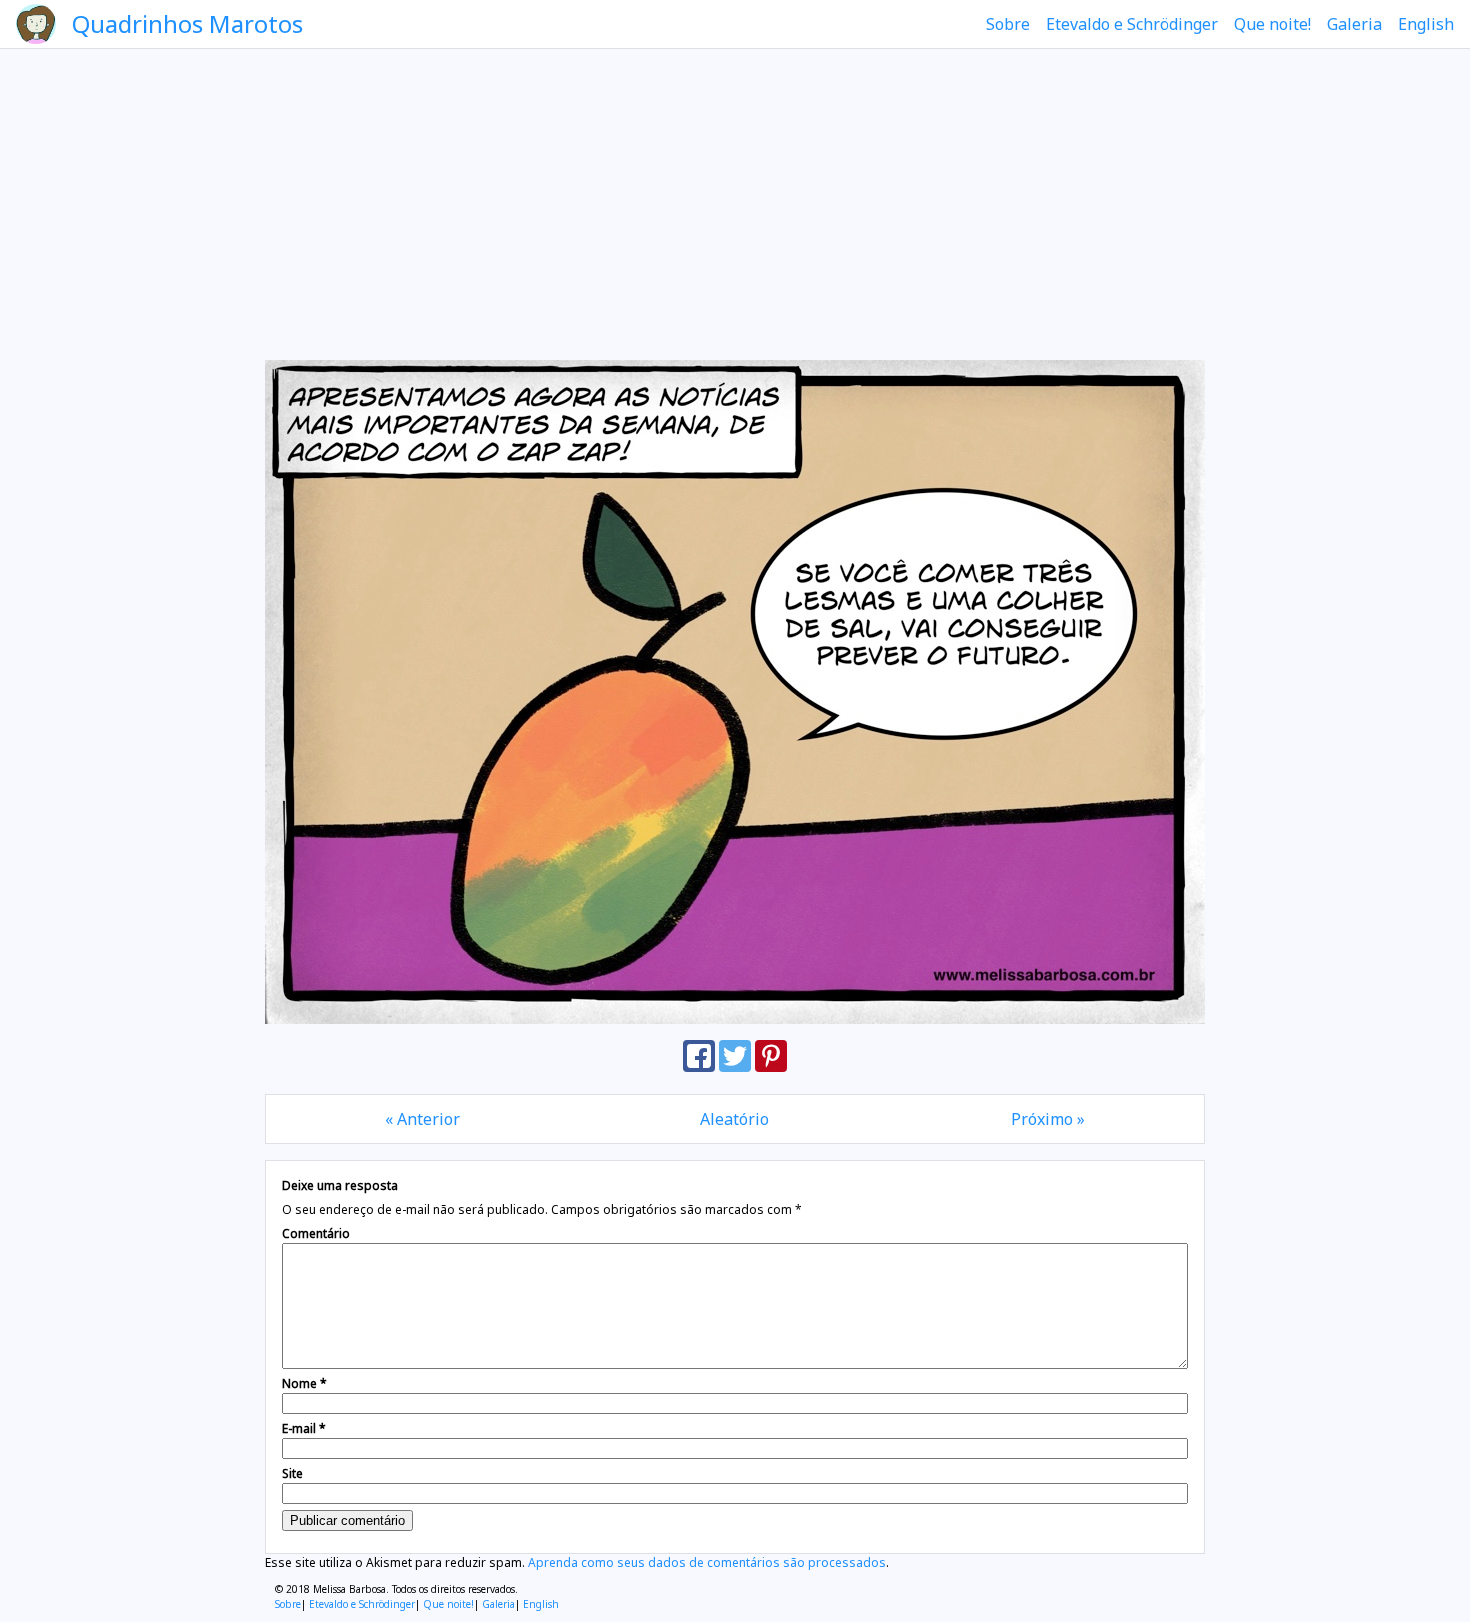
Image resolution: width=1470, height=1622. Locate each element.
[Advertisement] (735, 204)
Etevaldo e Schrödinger (1132, 24)
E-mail (304, 1428)
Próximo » (1048, 1119)
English (1426, 24)
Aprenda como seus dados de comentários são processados (707, 1562)
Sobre (1008, 24)
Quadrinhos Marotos (187, 23)
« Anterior (422, 1119)
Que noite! (1272, 24)
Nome (304, 1383)
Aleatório (734, 1119)
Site (292, 1473)
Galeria (1354, 24)
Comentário (316, 1233)
